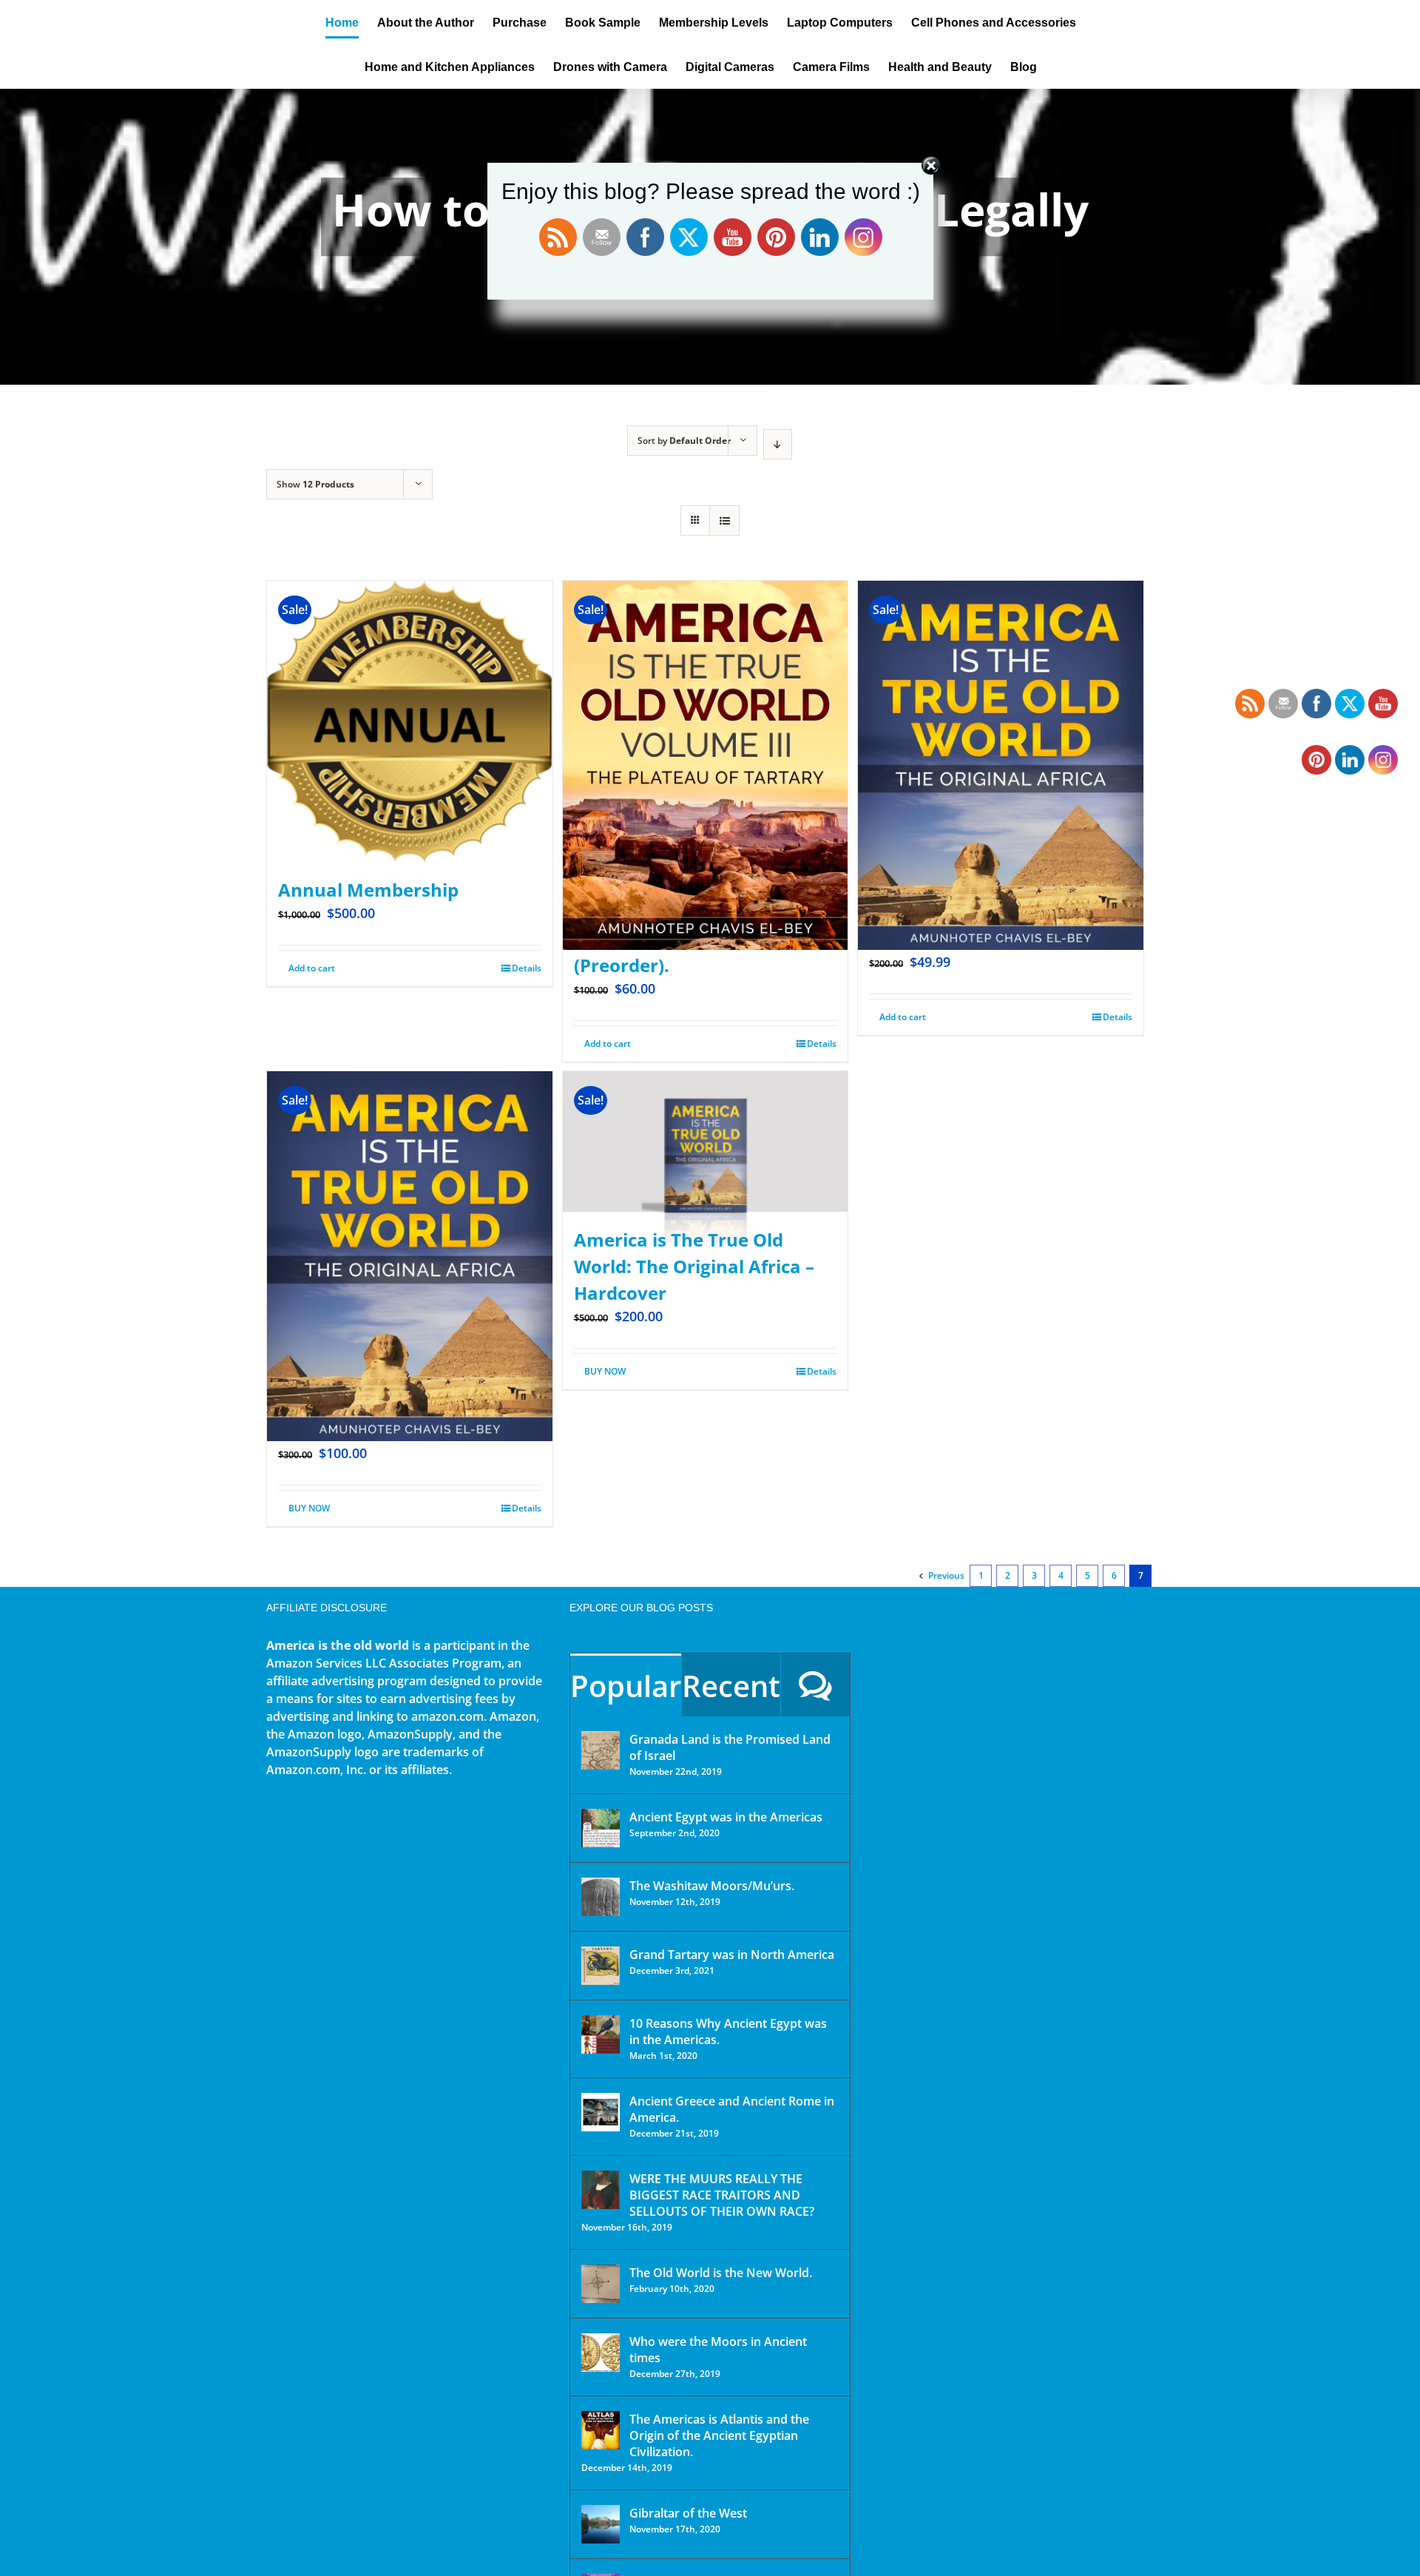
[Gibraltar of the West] (601, 2524)
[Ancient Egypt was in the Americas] (601, 1828)
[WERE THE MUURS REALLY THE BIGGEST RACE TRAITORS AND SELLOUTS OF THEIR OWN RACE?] (601, 2190)
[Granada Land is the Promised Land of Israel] (601, 1750)
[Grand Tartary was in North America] (601, 1966)
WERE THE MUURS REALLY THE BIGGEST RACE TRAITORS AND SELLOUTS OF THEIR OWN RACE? (722, 2195)
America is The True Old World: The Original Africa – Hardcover (694, 1266)
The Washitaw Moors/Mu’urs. (712, 1886)
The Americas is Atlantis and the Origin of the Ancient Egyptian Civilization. (719, 2435)
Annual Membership (368, 890)
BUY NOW (309, 1508)
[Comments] (815, 1685)
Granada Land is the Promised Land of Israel (730, 1747)
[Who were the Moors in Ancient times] (601, 2353)
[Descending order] (778, 444)
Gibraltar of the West (688, 2513)
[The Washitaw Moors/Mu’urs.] (601, 1897)
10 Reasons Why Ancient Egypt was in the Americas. (728, 2032)
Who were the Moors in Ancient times (718, 2350)
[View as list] (724, 520)
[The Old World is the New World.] (601, 2284)
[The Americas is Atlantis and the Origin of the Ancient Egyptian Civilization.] (601, 2430)
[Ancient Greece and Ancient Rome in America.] (601, 2112)
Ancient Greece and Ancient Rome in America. (732, 2109)
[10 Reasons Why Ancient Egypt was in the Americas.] (601, 2034)
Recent (731, 1686)
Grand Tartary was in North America (732, 1955)
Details (527, 968)
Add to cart (312, 968)
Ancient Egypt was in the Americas (726, 1817)
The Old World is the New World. (721, 2273)
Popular (626, 1686)
